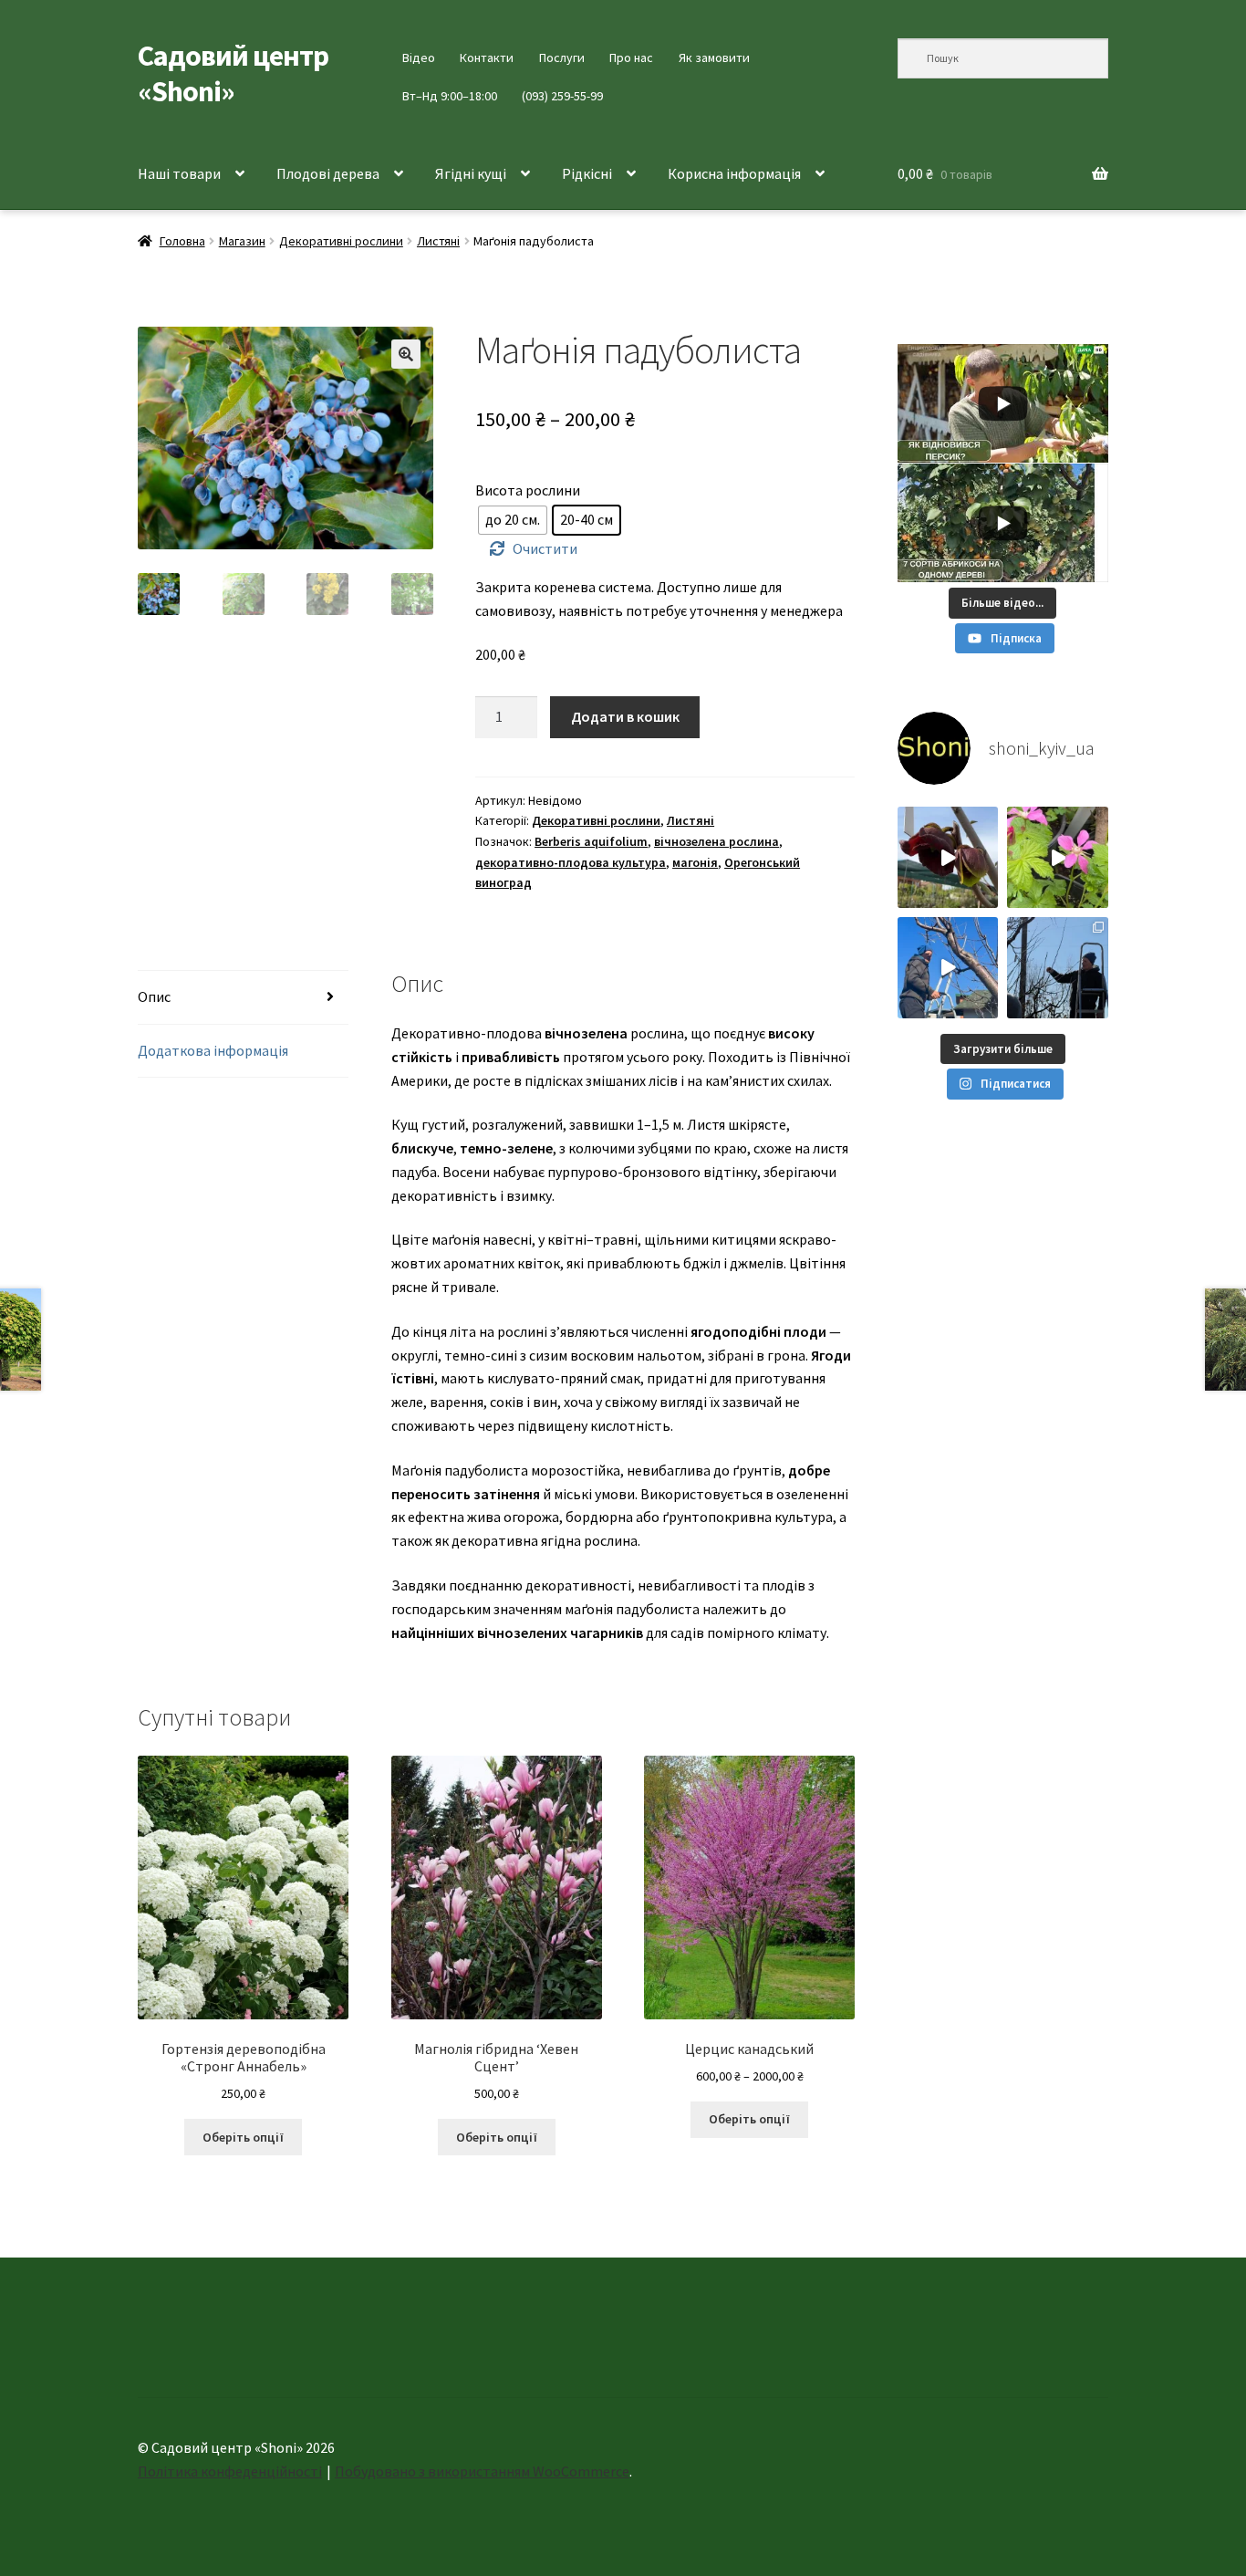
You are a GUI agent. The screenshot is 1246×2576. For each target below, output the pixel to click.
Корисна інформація (734, 173)
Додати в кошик (625, 716)
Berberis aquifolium (591, 841)
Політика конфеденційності (230, 2471)
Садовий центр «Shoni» (233, 73)
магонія (695, 862)
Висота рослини (528, 490)
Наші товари (179, 173)
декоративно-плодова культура (571, 862)
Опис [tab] (154, 996)
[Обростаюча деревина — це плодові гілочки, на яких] (948, 968)
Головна (182, 241)
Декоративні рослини (341, 241)
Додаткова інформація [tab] (213, 1050)
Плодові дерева (328, 173)
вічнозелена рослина (716, 841)
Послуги (562, 57)
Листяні (438, 241)
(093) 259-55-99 (562, 96)
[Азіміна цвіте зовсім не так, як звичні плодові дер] (948, 857)
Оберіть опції (243, 2137)
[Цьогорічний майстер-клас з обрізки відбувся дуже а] (1058, 968)
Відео (419, 57)
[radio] (513, 520)
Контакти (487, 57)
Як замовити (714, 57)
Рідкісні (587, 173)
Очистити (545, 548)
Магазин (242, 241)
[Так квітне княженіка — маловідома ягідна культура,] (1058, 857)
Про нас (631, 57)
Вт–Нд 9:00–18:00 (450, 96)
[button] (406, 354)
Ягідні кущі (471, 173)
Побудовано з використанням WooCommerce (482, 2471)
